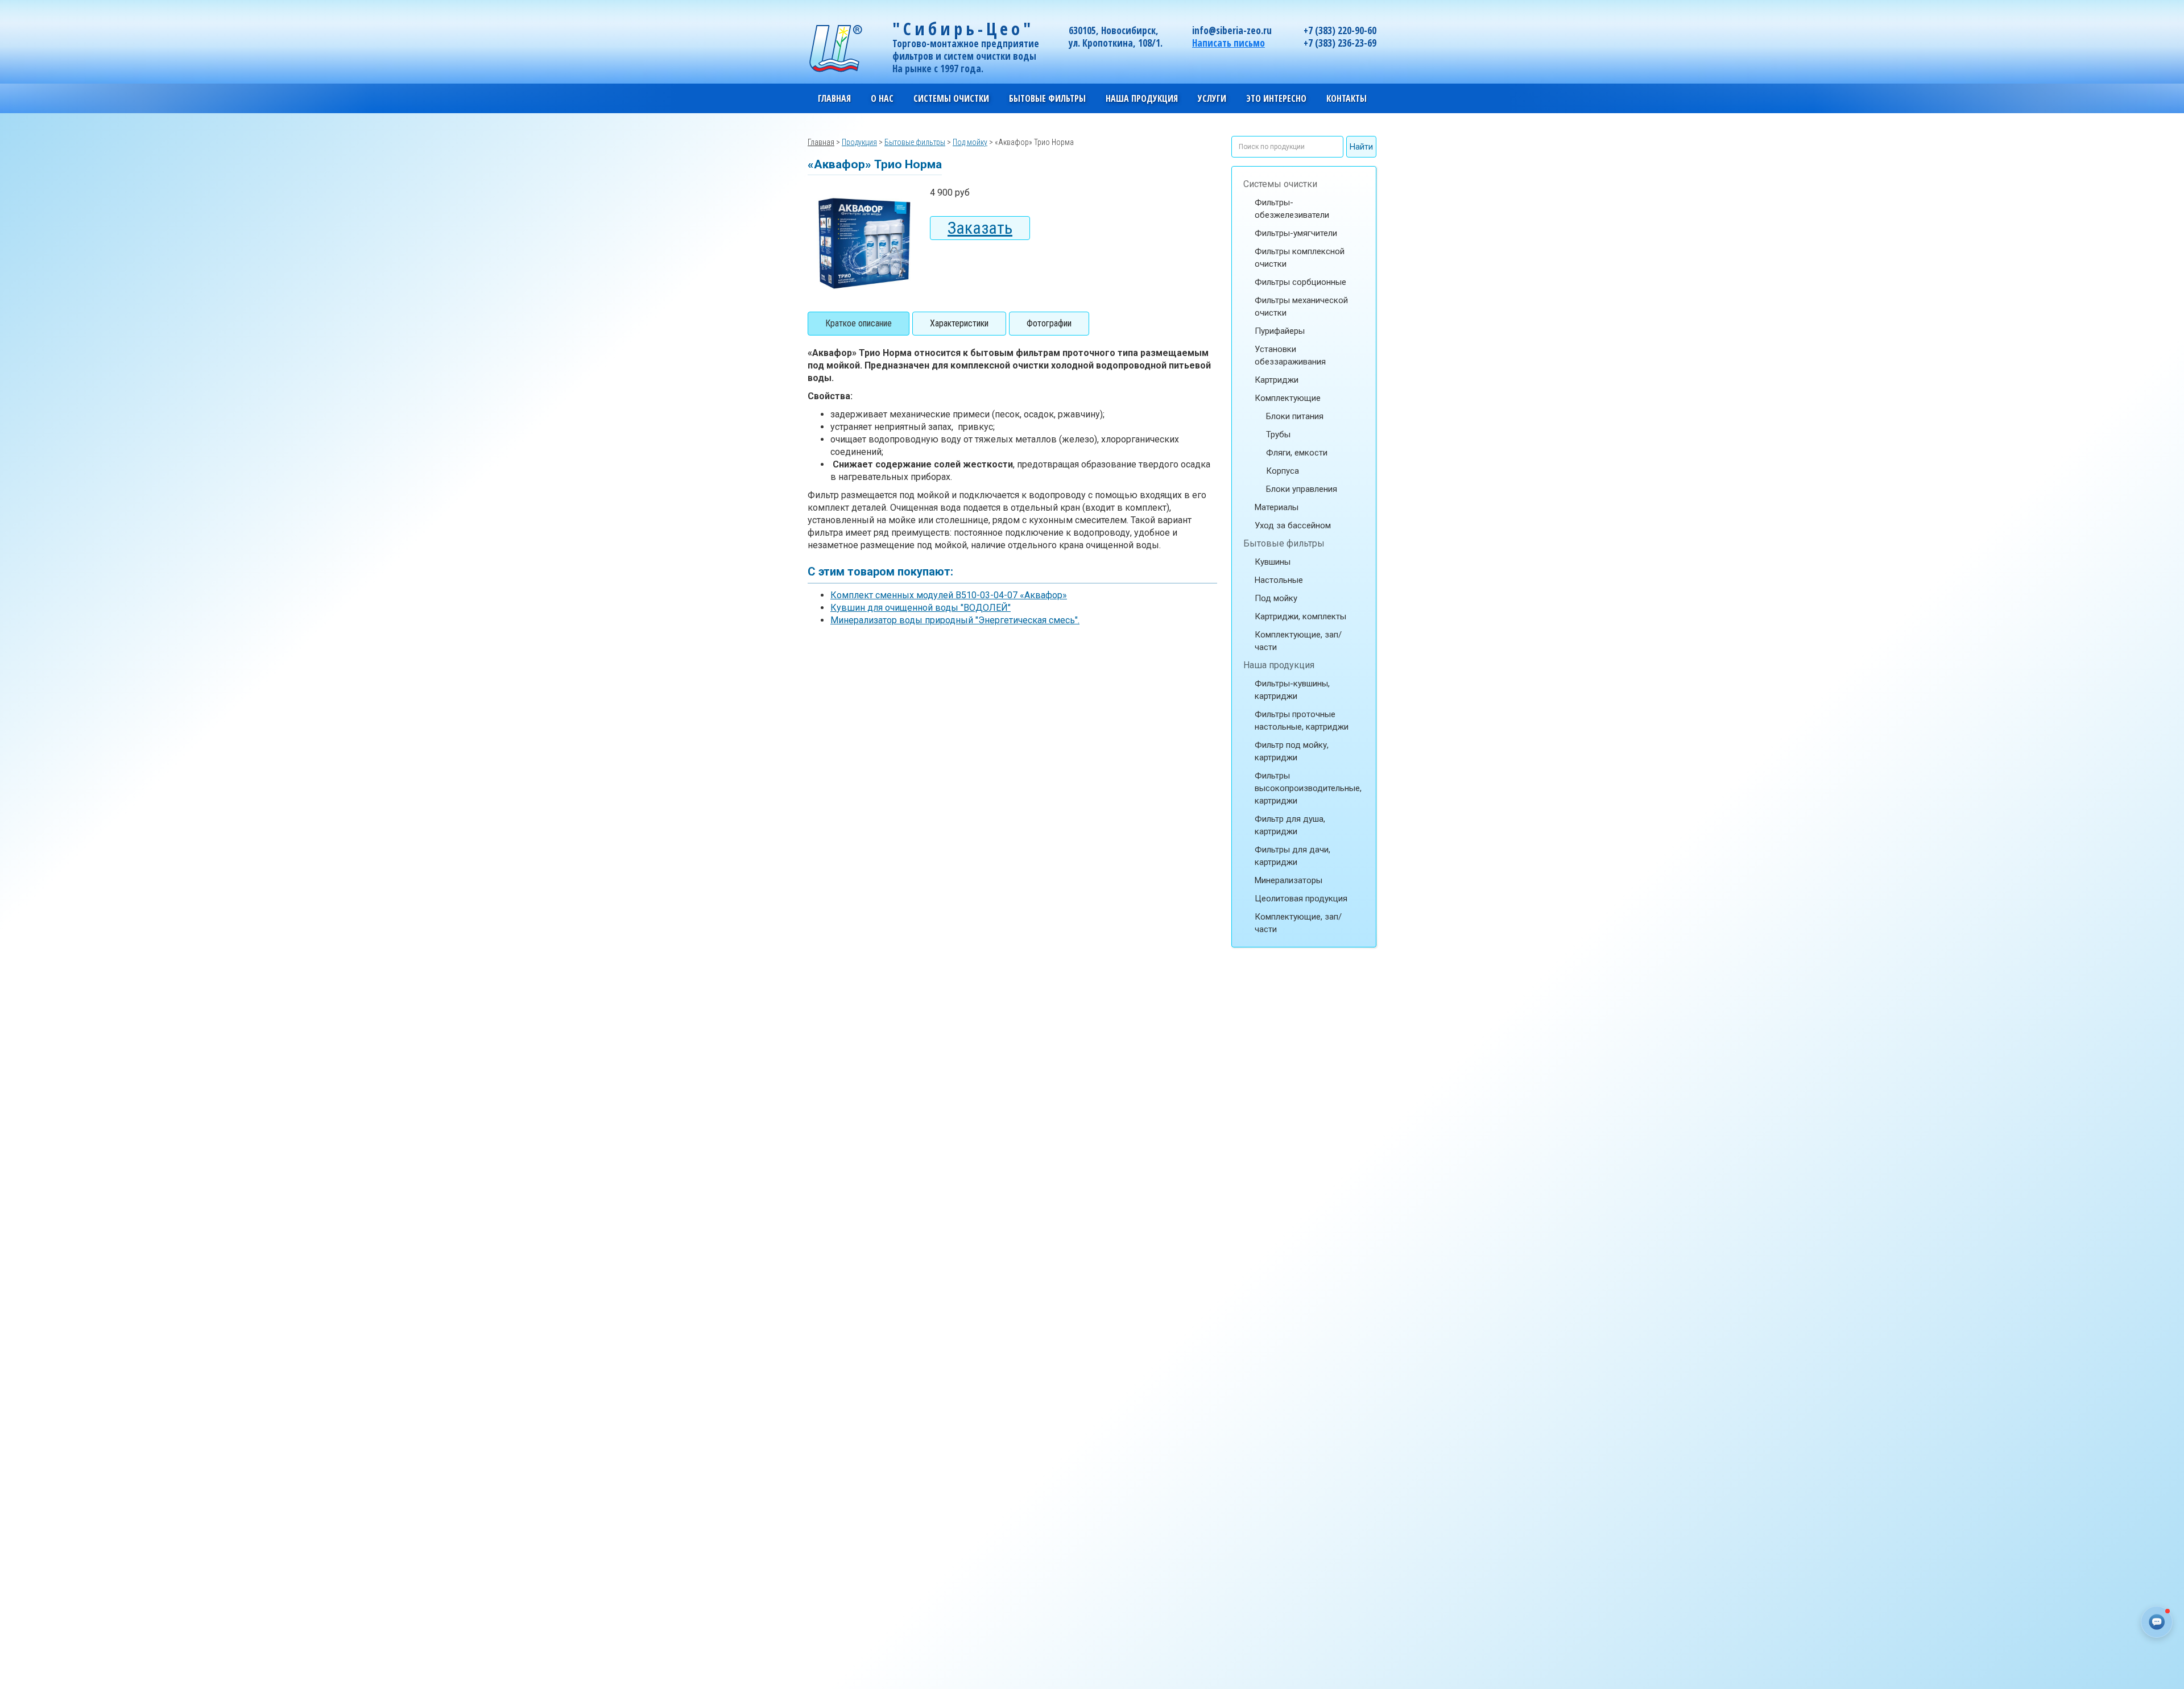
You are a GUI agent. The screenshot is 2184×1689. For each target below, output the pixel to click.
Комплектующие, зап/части (1298, 641)
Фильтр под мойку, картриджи (1292, 751)
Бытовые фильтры (1284, 543)
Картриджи (1277, 380)
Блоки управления (1302, 489)
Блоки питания (1295, 416)
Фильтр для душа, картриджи (1290, 825)
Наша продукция (1279, 665)
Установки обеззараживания (1290, 355)
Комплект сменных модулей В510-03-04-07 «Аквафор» (949, 595)
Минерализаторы (1289, 880)
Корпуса (1283, 471)
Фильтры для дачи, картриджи (1292, 856)
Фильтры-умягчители (1296, 233)
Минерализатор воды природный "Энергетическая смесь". (955, 620)
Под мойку (1276, 598)
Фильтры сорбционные (1300, 282)
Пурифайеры (1280, 331)
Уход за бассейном (1293, 525)
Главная (834, 98)
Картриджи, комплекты (1300, 616)
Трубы (1278, 434)
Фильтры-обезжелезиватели (1292, 209)
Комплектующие (1288, 398)
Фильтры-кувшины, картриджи (1292, 690)
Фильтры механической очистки (1301, 307)
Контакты (1347, 98)
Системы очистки (1280, 184)
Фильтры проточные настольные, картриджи (1302, 721)
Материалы (1277, 507)
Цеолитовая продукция (1301, 899)
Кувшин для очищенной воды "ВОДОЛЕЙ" (921, 608)
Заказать (980, 228)
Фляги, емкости (1297, 453)
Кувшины (1273, 562)
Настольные (1279, 580)
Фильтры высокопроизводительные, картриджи (1308, 788)
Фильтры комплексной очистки (1300, 258)
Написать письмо (1228, 43)
